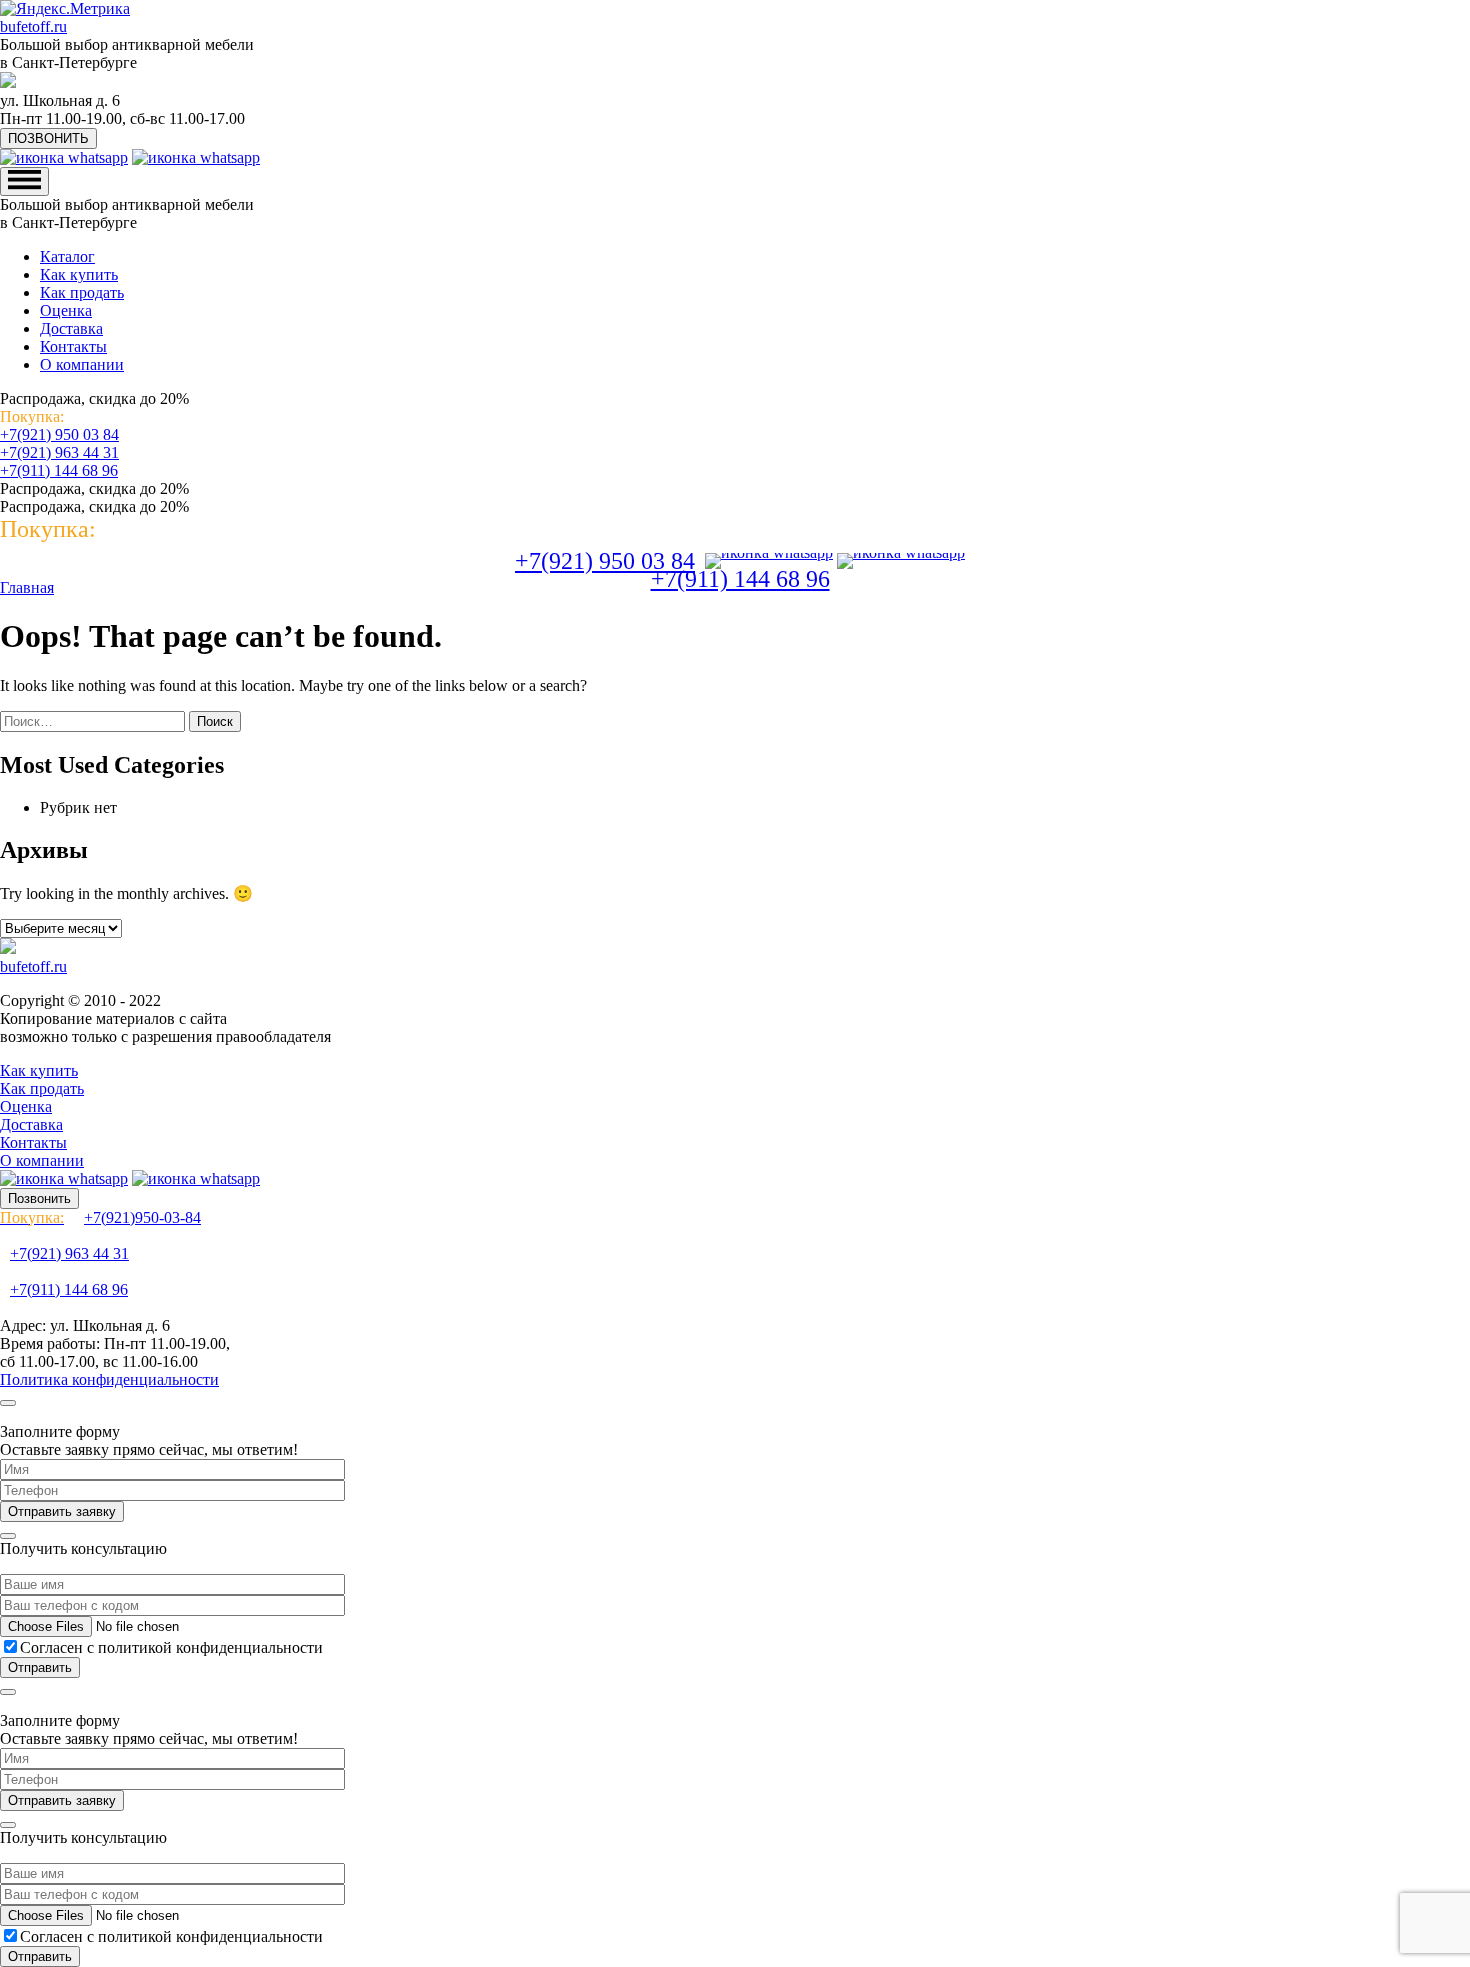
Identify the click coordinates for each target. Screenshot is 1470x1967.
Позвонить (39, 1198)
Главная (27, 587)
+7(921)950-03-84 (100, 1217)
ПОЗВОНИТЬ (48, 138)
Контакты (73, 346)
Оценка (66, 310)
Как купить (79, 274)
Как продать (82, 292)
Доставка (71, 328)
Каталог (67, 256)
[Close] (8, 1403)
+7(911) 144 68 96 (59, 470)
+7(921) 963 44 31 (59, 452)
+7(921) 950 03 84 (59, 434)
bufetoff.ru (33, 26)
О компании (82, 364)
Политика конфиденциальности (109, 1379)
